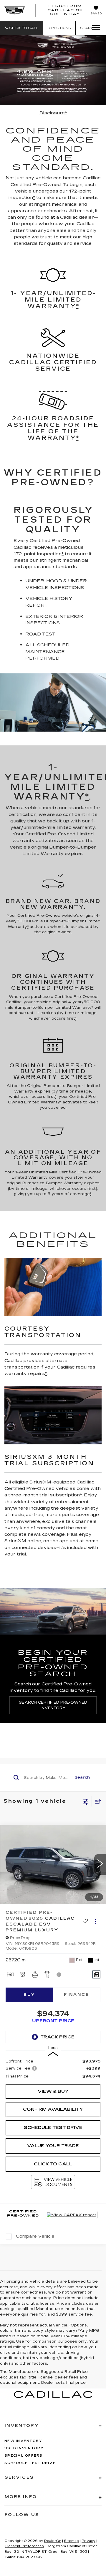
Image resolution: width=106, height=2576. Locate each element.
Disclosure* (53, 113)
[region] (53, 2069)
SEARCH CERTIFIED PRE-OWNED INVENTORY (53, 1705)
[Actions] (95, 1921)
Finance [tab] (77, 1995)
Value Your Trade (53, 2146)
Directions (59, 28)
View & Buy (53, 2091)
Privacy (88, 2541)
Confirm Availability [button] (53, 2109)
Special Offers (24, 2456)
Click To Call (53, 2164)
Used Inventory (24, 2448)
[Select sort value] (97, 1801)
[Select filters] (86, 1801)
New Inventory (23, 2441)
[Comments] (96, 1974)
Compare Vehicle (35, 2236)
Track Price (57, 2037)
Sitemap (71, 2541)
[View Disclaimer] (59, 1975)
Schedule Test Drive (53, 2127)
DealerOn (53, 2541)
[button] (22, 28)
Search (82, 1777)
